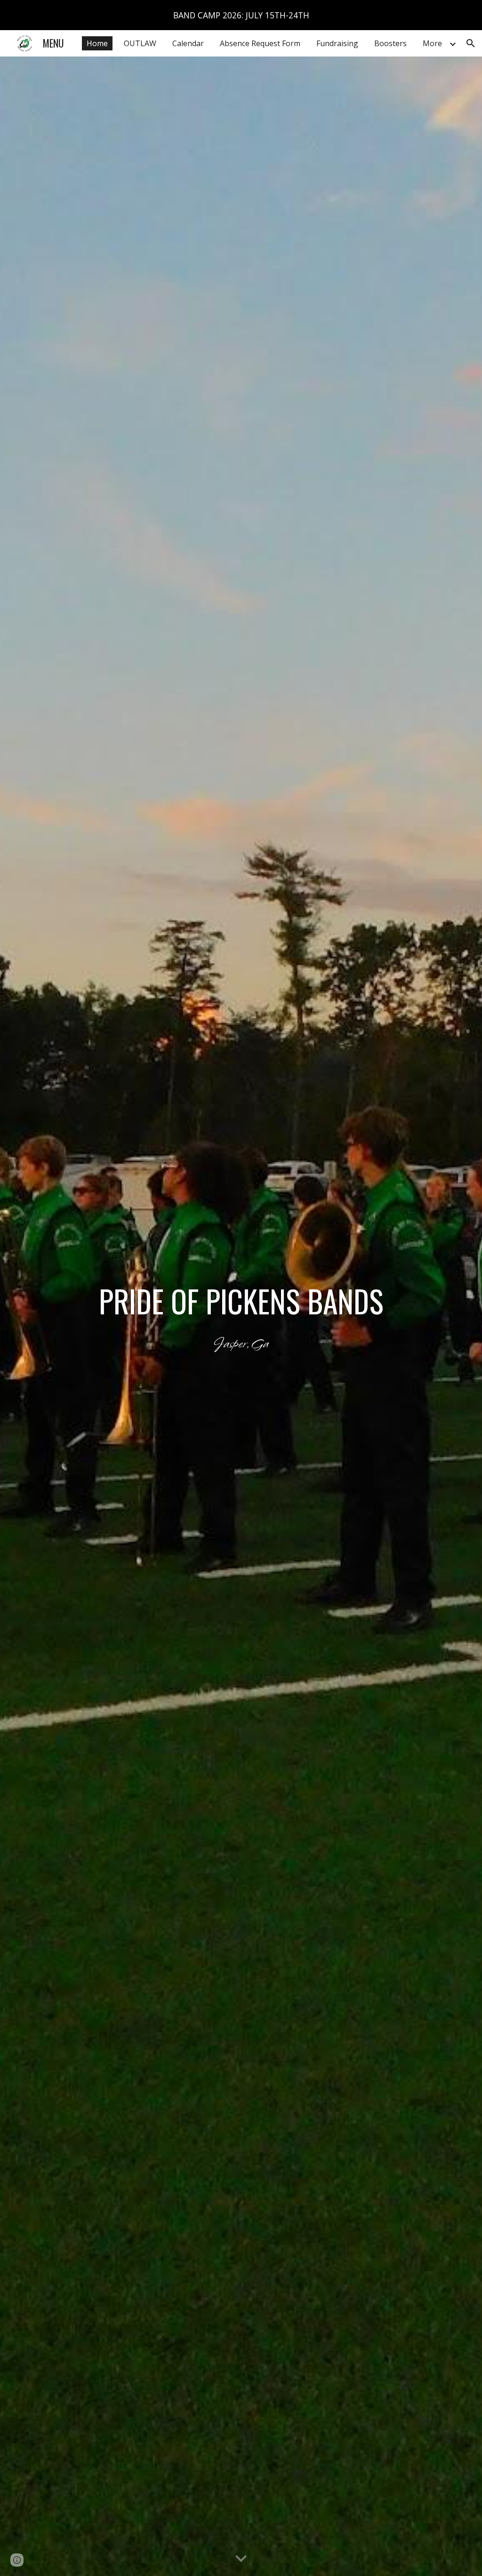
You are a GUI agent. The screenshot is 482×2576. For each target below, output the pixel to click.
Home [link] (97, 43)
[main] (241, 1316)
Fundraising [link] (337, 43)
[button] (471, 43)
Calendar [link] (188, 43)
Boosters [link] (390, 43)
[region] (241, 15)
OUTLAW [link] (140, 43)
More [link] (432, 43)
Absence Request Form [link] (260, 43)
